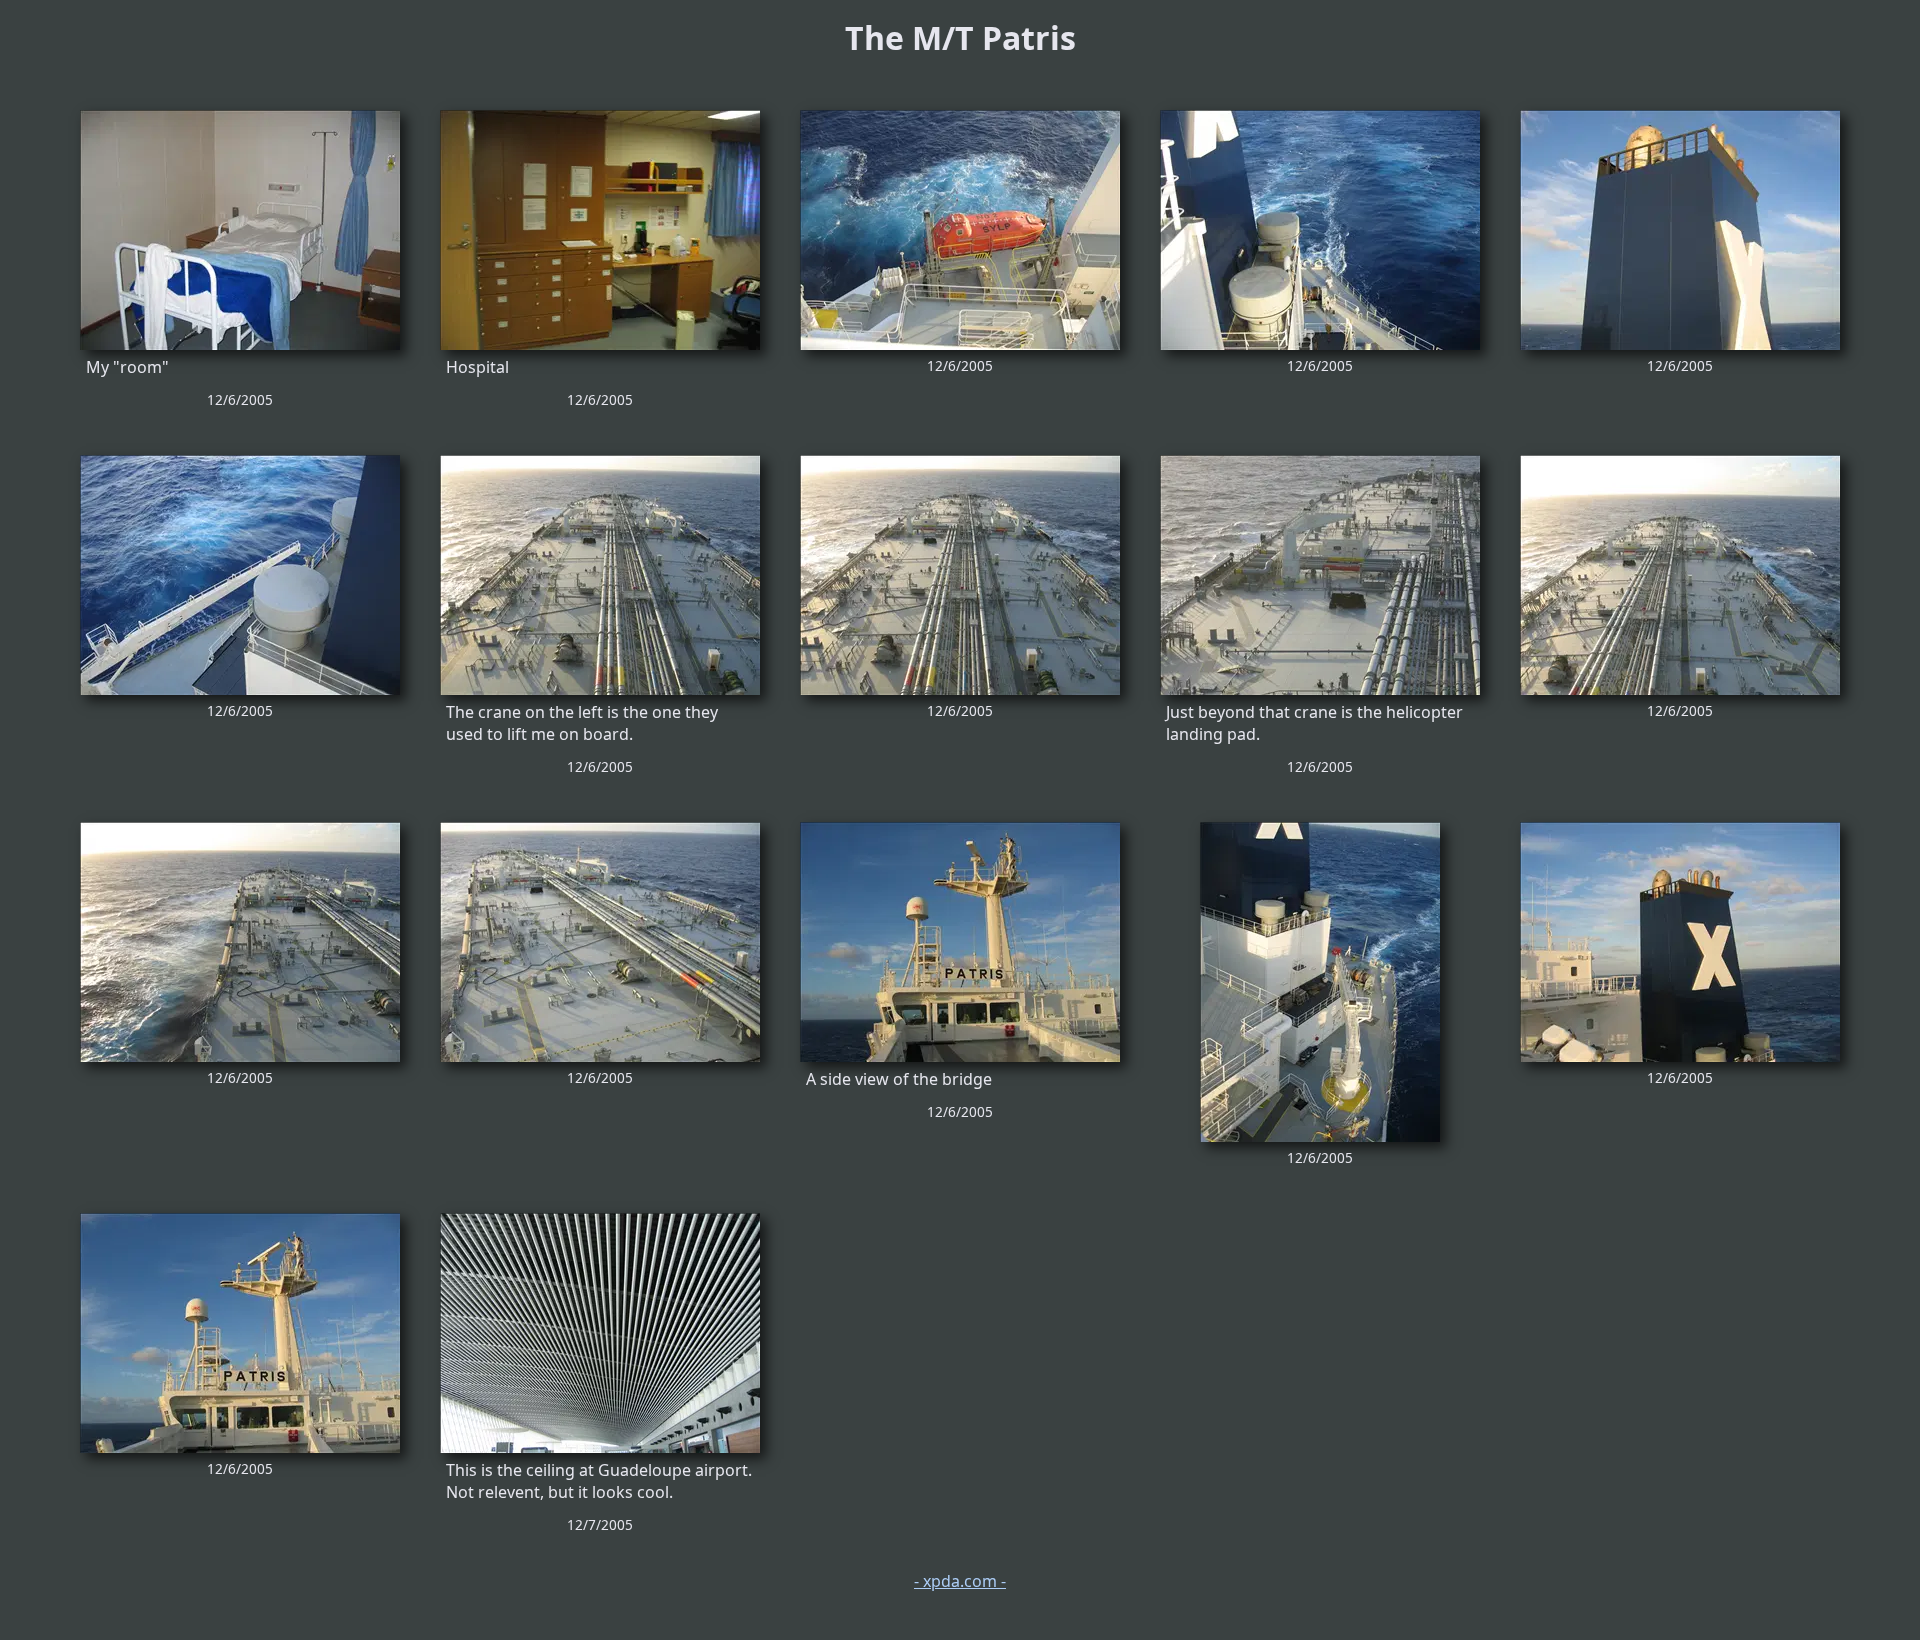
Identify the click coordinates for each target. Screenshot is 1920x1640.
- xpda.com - (960, 1581)
